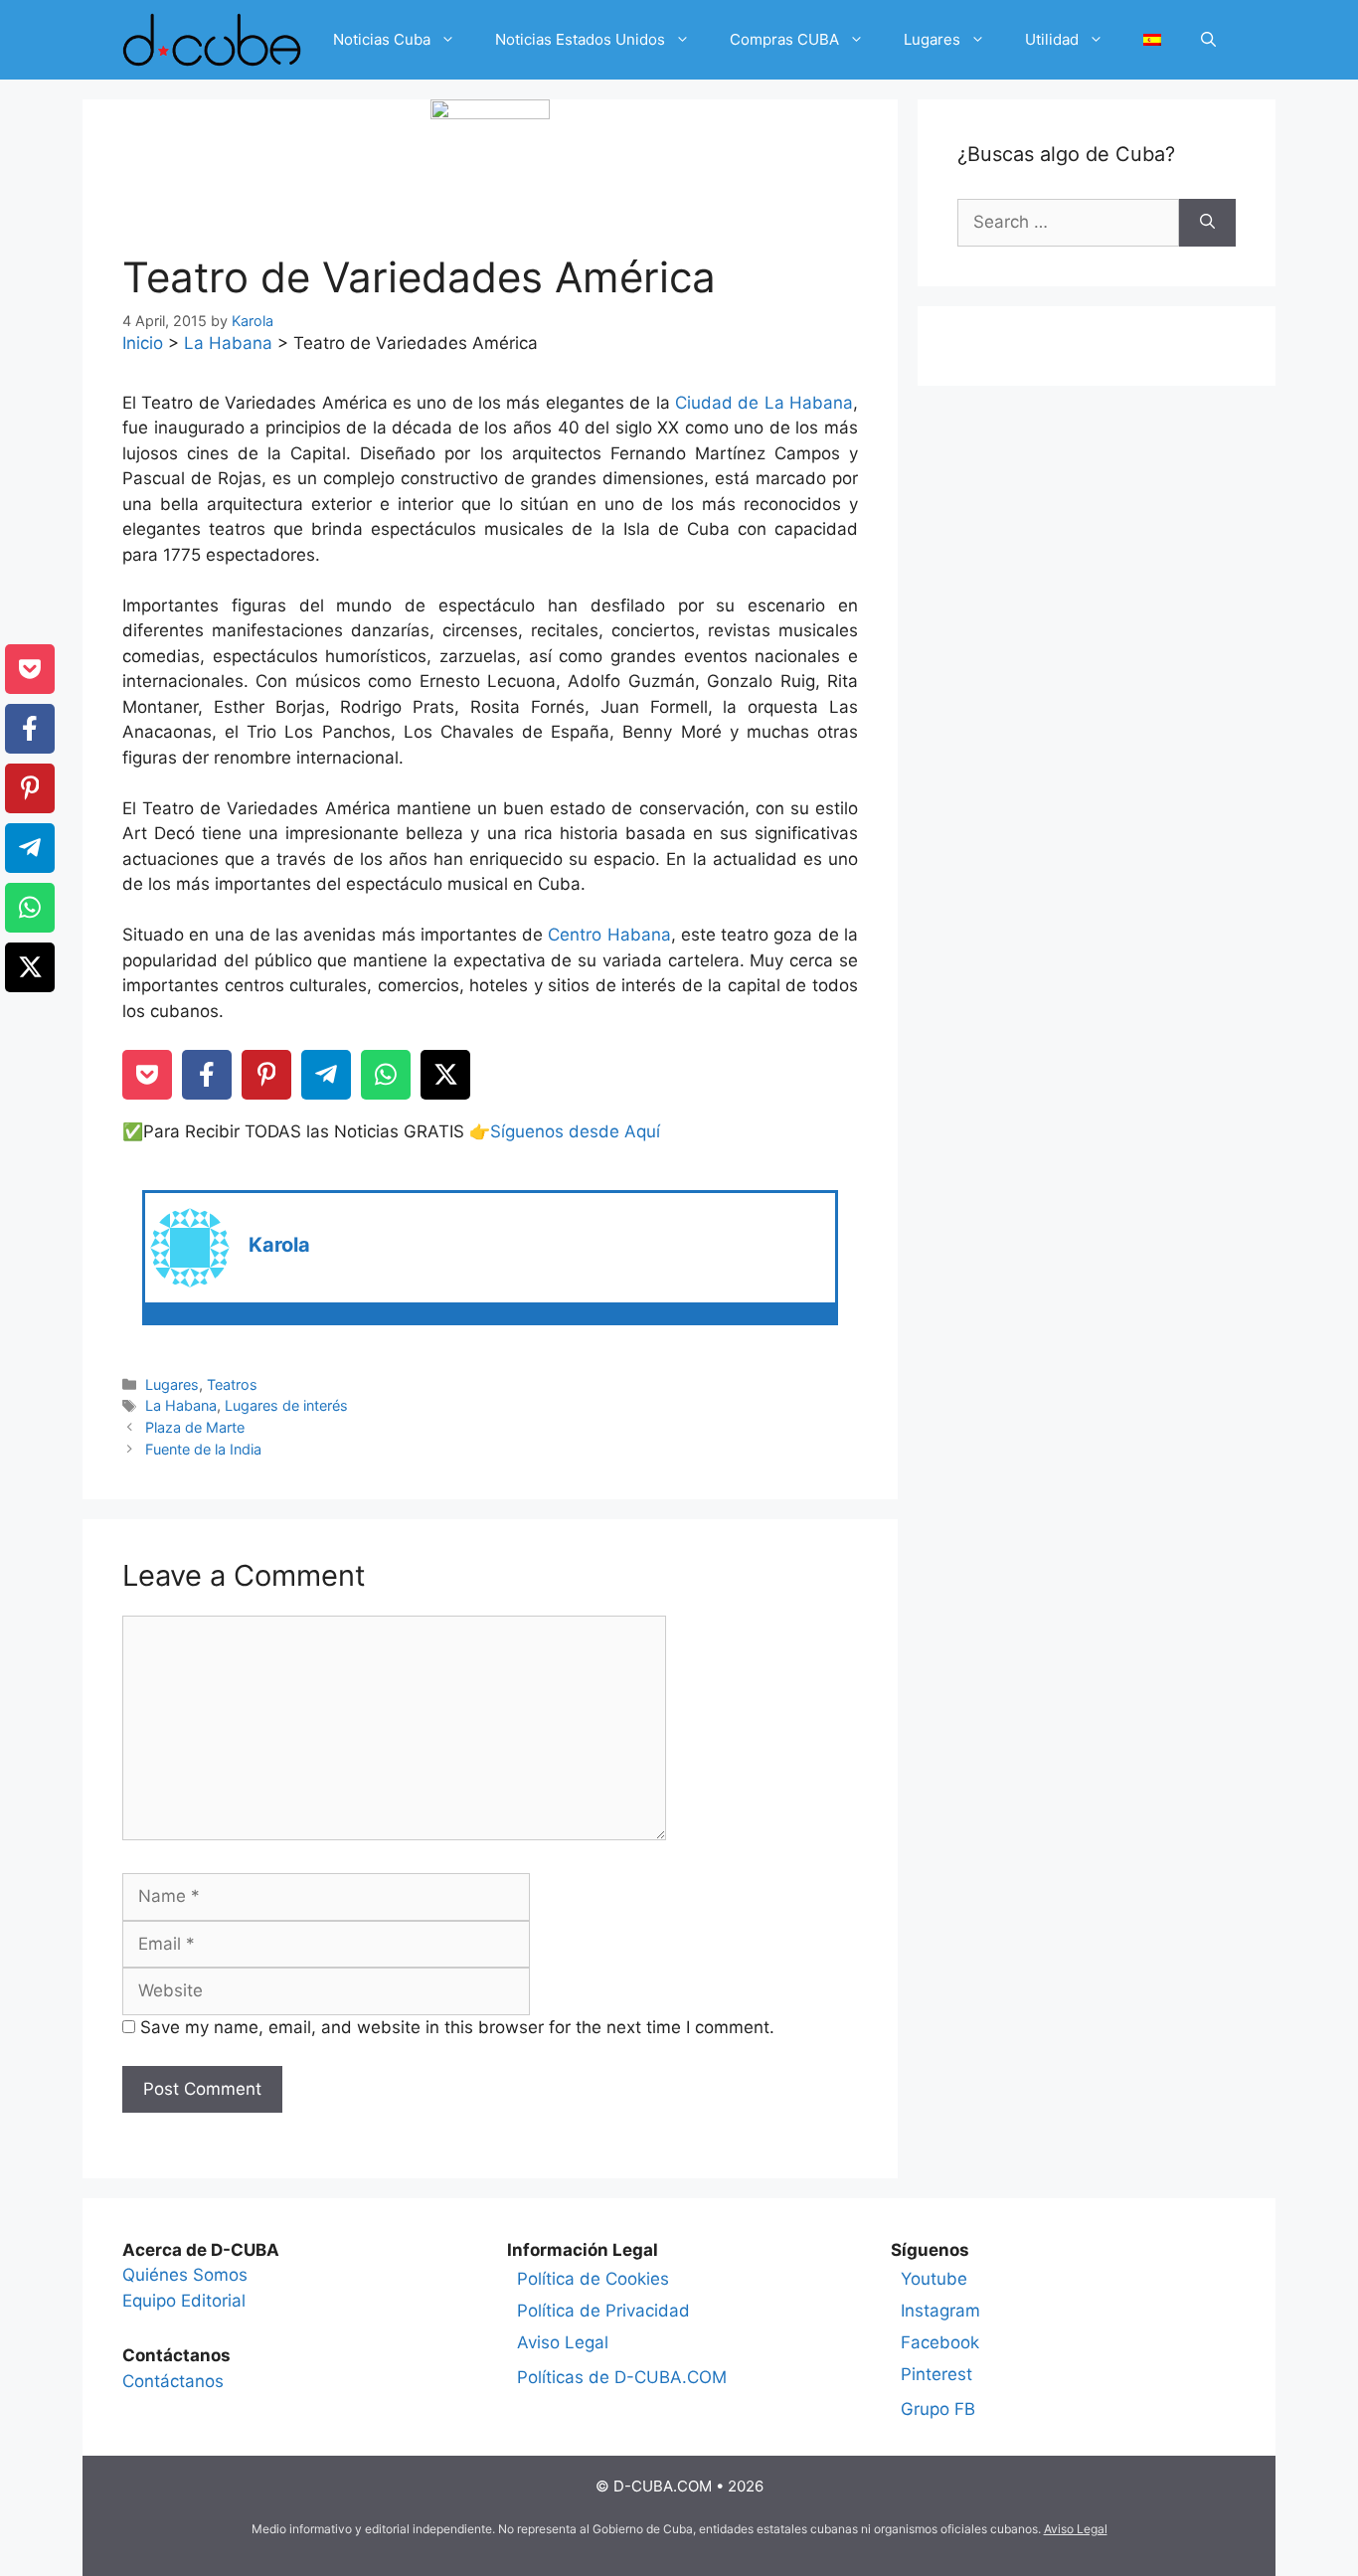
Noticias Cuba (382, 39)
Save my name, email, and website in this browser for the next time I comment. (457, 2027)
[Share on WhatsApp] (386, 1075)
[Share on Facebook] (207, 1075)
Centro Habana (609, 935)
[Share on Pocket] (147, 1075)
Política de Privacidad (603, 2311)
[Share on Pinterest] (266, 1075)
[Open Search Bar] (1208, 40)
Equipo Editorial (184, 2301)
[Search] (1207, 223)
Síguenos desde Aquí (575, 1131)
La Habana (228, 343)
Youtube (934, 2279)
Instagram (940, 2311)
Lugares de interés (286, 1405)
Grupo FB (938, 2409)
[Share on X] (445, 1075)
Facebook (940, 2342)
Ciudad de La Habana (764, 403)
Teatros (232, 1384)
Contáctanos (173, 2381)
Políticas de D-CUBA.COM (622, 2377)
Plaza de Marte (195, 1427)
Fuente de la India (203, 1449)
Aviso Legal (563, 2342)
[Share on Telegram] (326, 1075)
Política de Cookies (593, 2279)
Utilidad (1052, 39)
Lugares (932, 39)
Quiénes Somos (185, 2275)
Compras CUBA (784, 39)
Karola (279, 1245)
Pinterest (936, 2374)
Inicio (143, 343)
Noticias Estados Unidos (580, 39)
